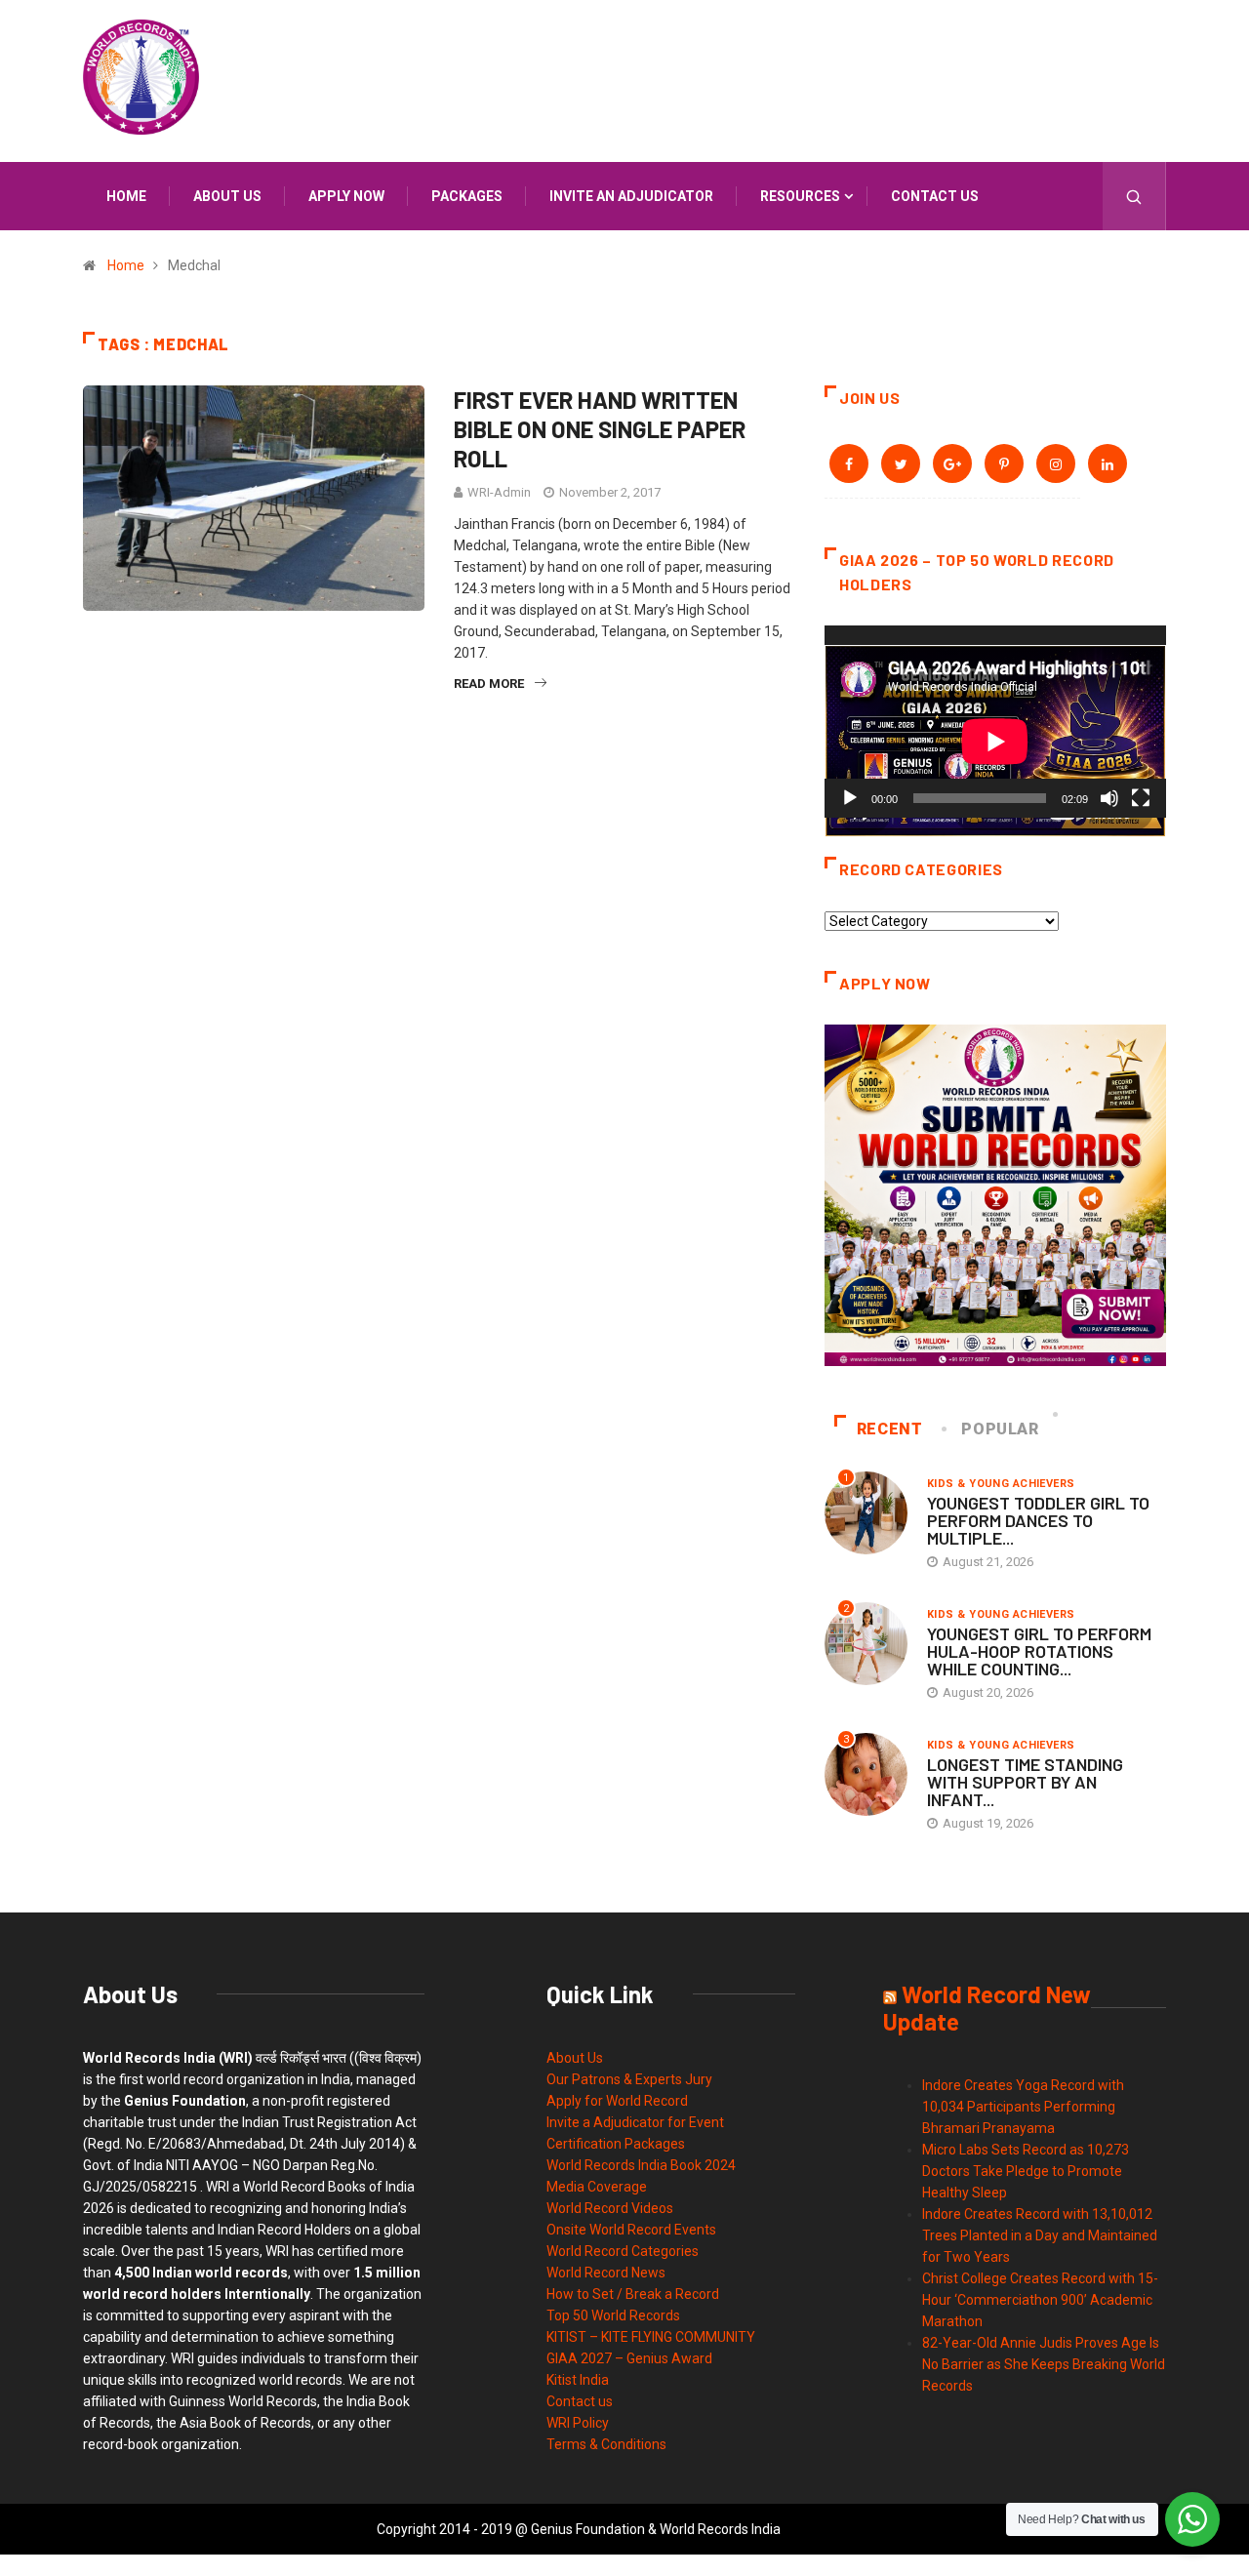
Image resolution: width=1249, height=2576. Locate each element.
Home (126, 196)
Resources (800, 196)
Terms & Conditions (606, 2444)
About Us (575, 2058)
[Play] (850, 798)
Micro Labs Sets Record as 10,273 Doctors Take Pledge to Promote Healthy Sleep (1026, 2171)
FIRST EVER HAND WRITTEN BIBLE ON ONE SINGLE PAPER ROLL (600, 429)
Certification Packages (616, 2144)
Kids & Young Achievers (1001, 1484)
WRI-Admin (499, 492)
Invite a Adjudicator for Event (635, 2122)
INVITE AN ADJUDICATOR (631, 196)
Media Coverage (597, 2187)
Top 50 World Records (613, 2315)
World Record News (606, 2273)
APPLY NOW (346, 196)
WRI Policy (578, 2423)
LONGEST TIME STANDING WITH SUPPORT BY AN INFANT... (1025, 1782)
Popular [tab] (1000, 1429)
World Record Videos (610, 2208)
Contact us (935, 196)
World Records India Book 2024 (641, 2165)
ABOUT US (227, 196)
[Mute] (1109, 798)
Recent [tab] (890, 1429)
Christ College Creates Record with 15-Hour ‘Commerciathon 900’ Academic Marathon (1040, 2300)
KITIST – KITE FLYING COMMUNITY (651, 2337)
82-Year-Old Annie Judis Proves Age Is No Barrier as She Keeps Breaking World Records (1044, 2364)
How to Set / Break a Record (633, 2294)
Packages (467, 196)
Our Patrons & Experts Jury (629, 2079)
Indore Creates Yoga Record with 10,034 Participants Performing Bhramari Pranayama (1023, 2107)
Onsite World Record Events (631, 2230)
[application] (995, 722)
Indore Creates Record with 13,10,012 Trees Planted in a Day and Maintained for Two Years (1040, 2235)
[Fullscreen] (1141, 798)
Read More (489, 684)
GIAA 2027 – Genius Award (629, 2358)
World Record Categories (623, 2251)
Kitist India (578, 2380)
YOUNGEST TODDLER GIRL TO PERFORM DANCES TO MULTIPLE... (1038, 1520)
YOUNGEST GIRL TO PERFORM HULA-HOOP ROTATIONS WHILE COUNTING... (1039, 1651)
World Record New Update (987, 2008)
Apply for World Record (617, 2101)
